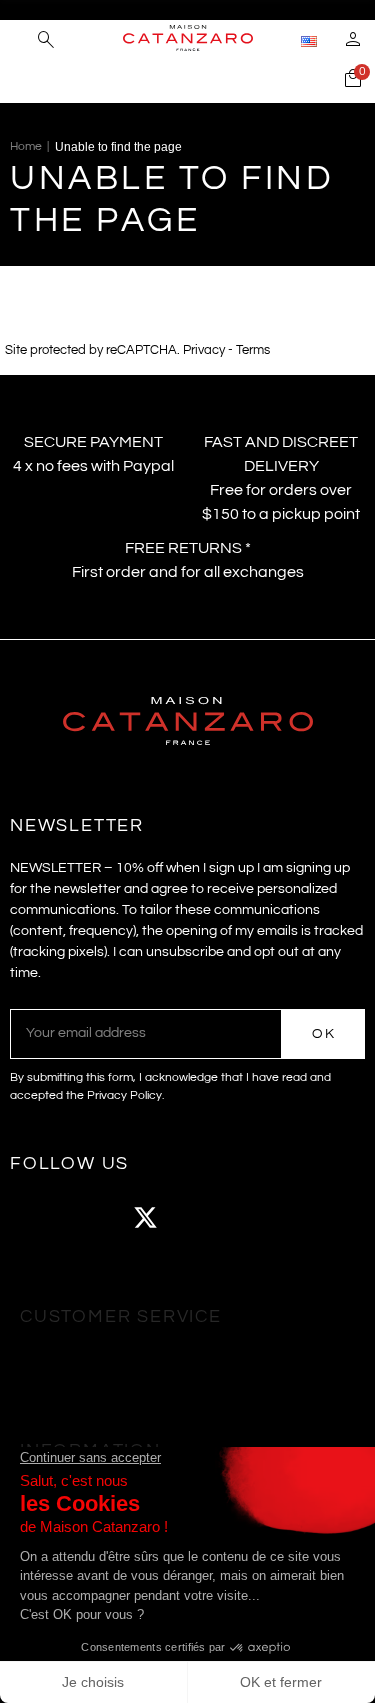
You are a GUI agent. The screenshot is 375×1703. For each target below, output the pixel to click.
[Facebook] (35, 1218)
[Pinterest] (255, 1218)
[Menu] (19, 40)
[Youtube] (200, 1218)
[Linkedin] (310, 1218)
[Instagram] (90, 1218)
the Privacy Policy (114, 1095)
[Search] (46, 42)
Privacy (204, 350)
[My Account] (353, 42)
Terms (253, 350)
